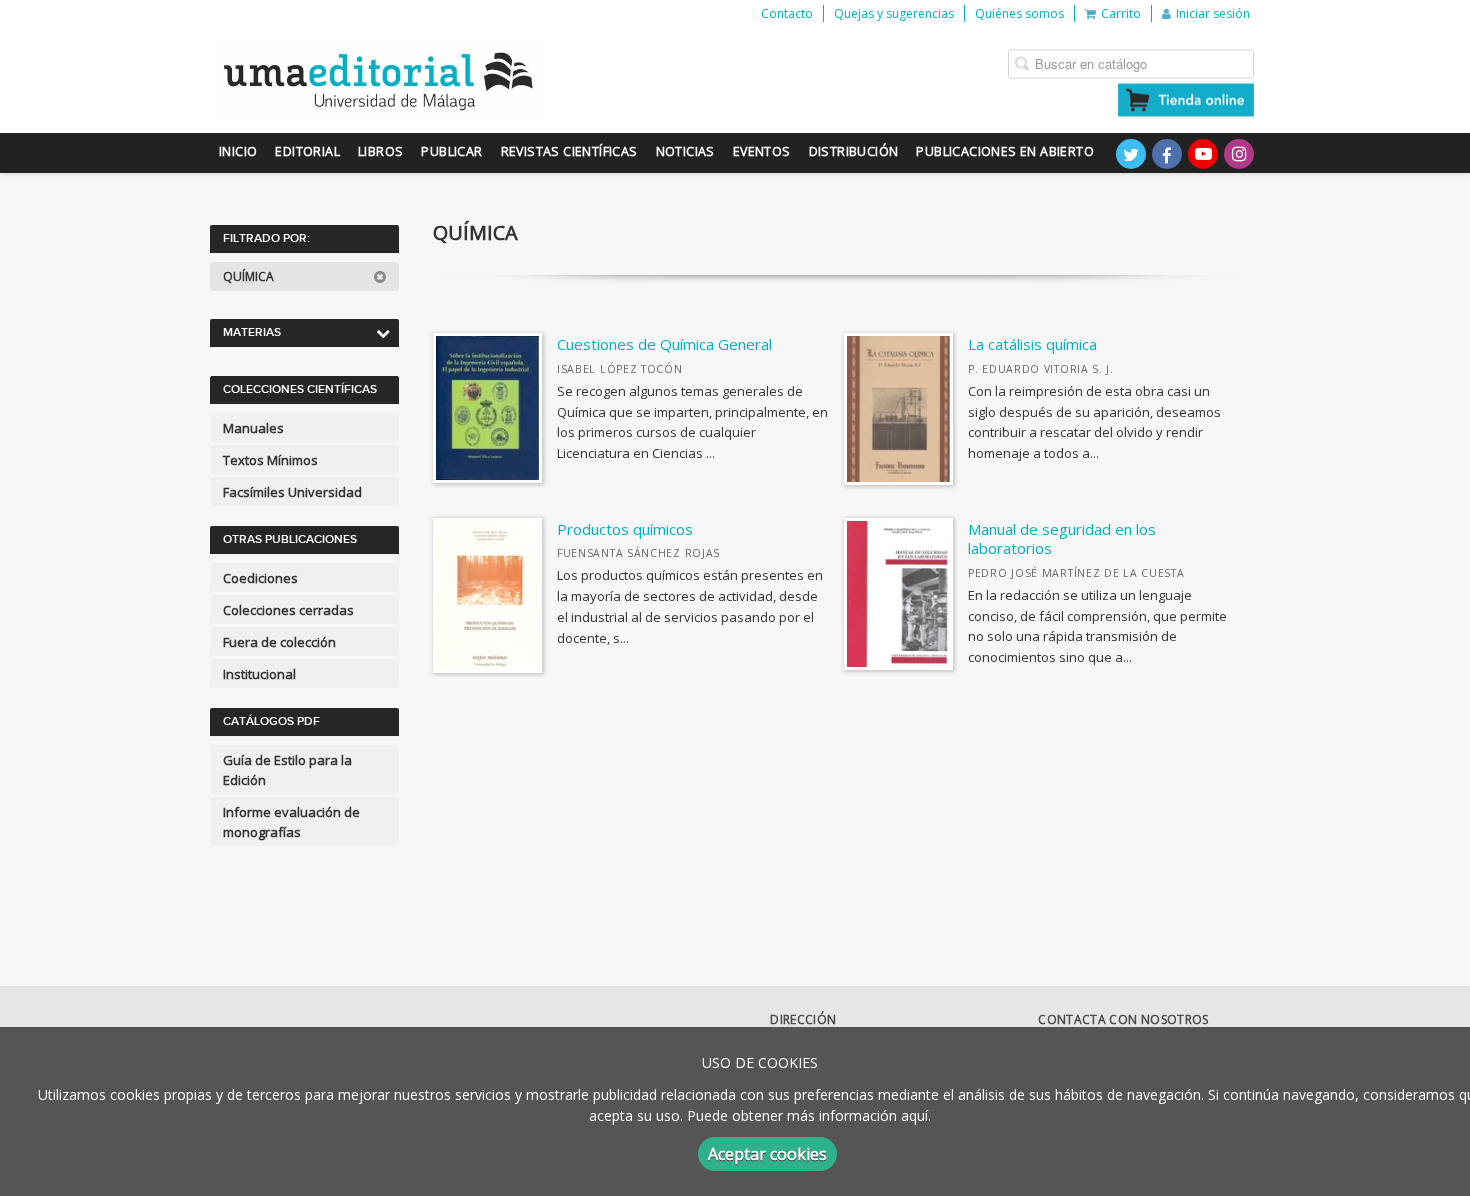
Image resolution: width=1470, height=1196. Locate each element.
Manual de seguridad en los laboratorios (1062, 539)
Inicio (238, 151)
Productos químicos (625, 529)
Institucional (259, 674)
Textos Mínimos (270, 460)
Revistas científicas (569, 151)
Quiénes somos (1019, 13)
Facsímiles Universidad (292, 492)
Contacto (787, 13)
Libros (380, 151)
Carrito (1121, 13)
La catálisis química (1032, 344)
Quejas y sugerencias (894, 13)
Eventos (762, 151)
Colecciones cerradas (288, 610)
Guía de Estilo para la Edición (287, 770)
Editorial (307, 151)
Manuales (253, 428)
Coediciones (260, 578)
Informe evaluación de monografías (291, 822)
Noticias (685, 151)
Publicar (451, 151)
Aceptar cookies (767, 1154)
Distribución (854, 151)
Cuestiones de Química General (664, 344)
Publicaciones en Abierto (1005, 151)
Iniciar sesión (1213, 13)
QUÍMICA (250, 276)
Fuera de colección (279, 642)
